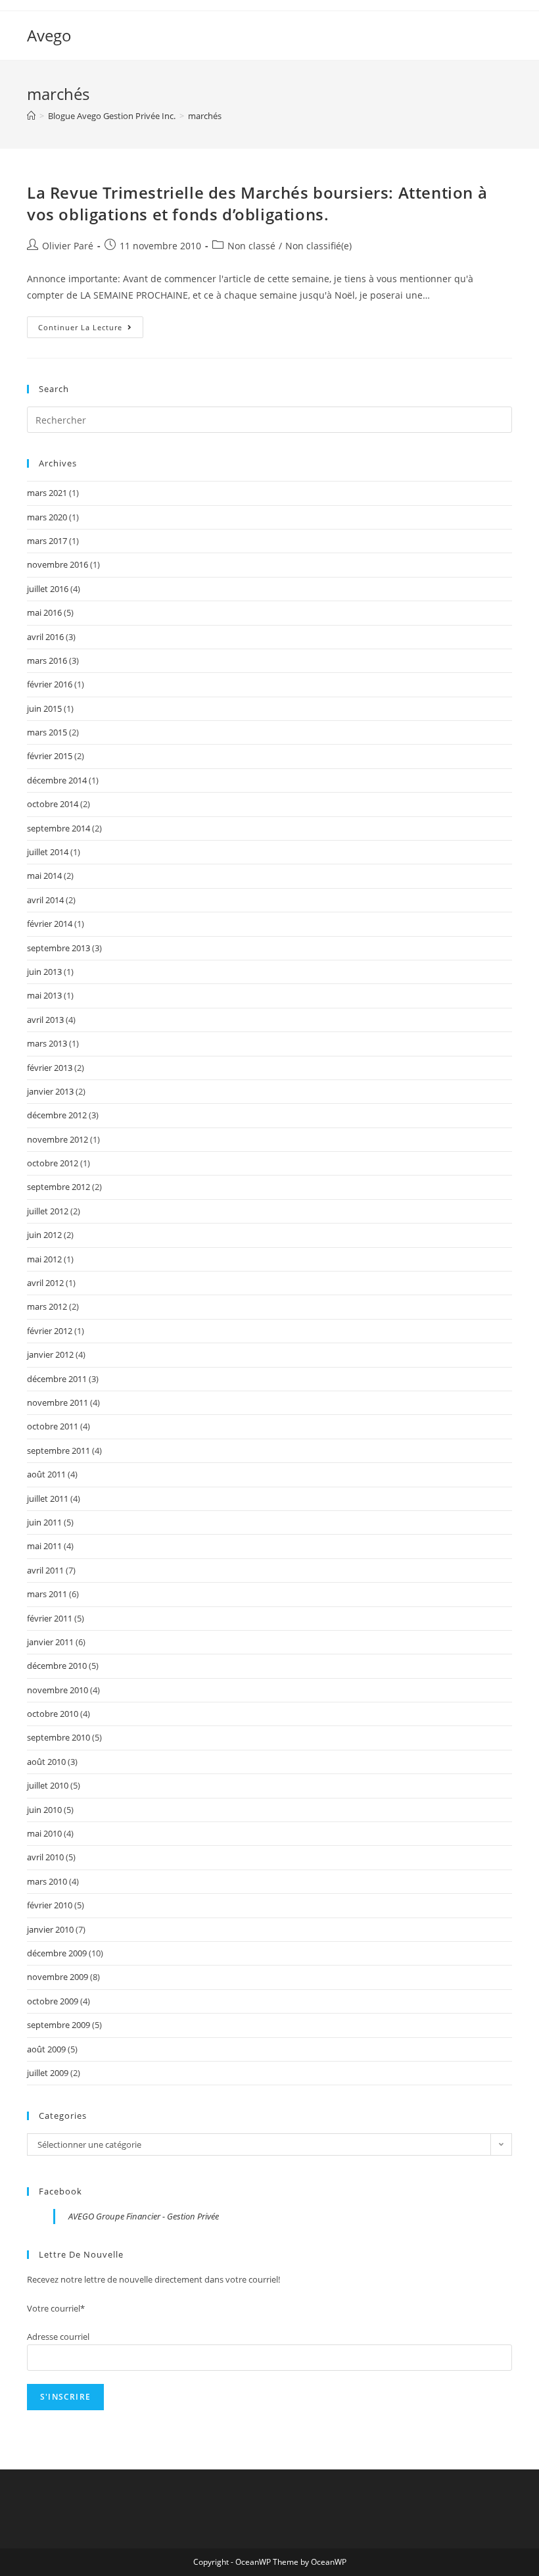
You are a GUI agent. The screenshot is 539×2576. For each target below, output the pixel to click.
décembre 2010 (57, 1666)
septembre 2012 (59, 1187)
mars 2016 (47, 660)
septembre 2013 (59, 948)
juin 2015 (44, 708)
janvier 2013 (50, 1091)
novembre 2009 (58, 1977)
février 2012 (50, 1331)
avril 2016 (45, 637)
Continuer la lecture (91, 330)
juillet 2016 (48, 589)
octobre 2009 (53, 2001)
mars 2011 (47, 1594)
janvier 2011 (50, 1642)
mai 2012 (44, 1259)
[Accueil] (31, 116)
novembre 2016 (58, 564)
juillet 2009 (48, 2073)
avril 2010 (45, 1857)
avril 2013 (45, 1020)
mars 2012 (47, 1306)
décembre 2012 (57, 1115)
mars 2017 (47, 541)
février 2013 (50, 1068)
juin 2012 (44, 1235)
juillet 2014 (48, 852)
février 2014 (50, 924)
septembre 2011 (59, 1450)
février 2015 (50, 756)
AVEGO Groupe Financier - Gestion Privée (144, 2216)
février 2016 (50, 684)
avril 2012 (45, 1283)
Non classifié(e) (318, 246)
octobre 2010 (53, 1714)
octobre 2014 (53, 804)
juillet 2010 (48, 1785)
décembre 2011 (57, 1379)
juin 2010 (44, 1810)
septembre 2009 (59, 2025)
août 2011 (46, 1474)
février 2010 (50, 1905)
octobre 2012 (53, 1163)
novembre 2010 (58, 1690)
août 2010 (46, 1762)
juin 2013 (44, 972)
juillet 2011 (48, 1499)
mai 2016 (44, 612)
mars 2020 (47, 517)
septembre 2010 (59, 1737)
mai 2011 (44, 1546)
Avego (49, 35)
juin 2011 (44, 1522)
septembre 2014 (59, 828)
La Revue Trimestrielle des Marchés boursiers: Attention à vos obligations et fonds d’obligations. (257, 204)
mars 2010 (47, 1881)
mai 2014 (44, 876)
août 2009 (46, 2049)
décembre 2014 (57, 780)
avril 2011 (45, 1570)
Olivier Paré (68, 246)
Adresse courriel (58, 2337)
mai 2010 (44, 1833)
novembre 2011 (58, 1402)
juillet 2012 (48, 1211)
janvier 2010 (50, 1929)
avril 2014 (45, 900)
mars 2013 (47, 1043)
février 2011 (50, 1618)
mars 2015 (47, 732)
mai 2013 (44, 995)
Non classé (251, 246)
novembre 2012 (58, 1139)
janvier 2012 (50, 1354)
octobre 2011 (53, 1426)
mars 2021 (47, 493)
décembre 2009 (57, 1953)
